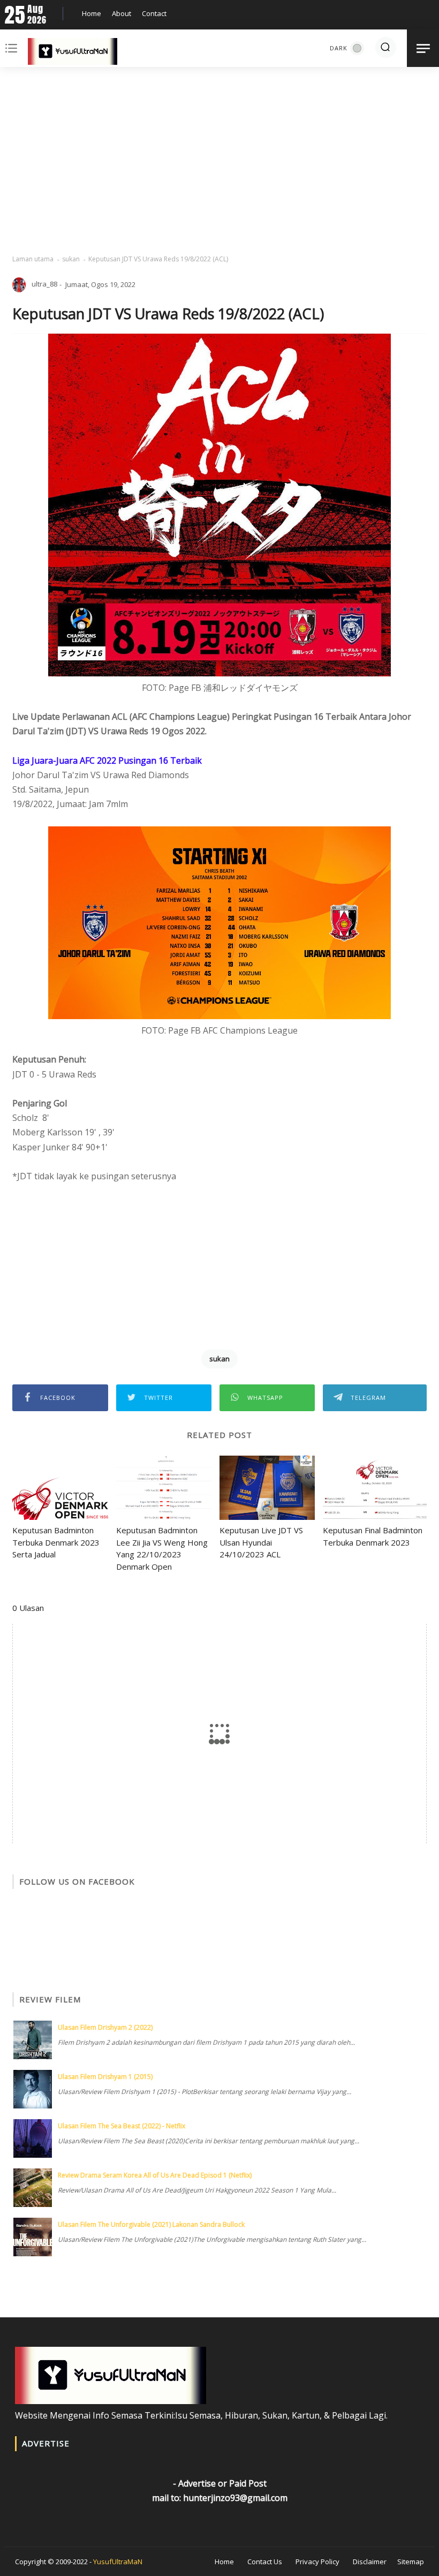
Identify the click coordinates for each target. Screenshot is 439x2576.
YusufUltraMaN (118, 2562)
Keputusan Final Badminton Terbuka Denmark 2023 (373, 1536)
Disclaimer (370, 2562)
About (122, 13)
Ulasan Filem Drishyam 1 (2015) (105, 2077)
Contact (154, 13)
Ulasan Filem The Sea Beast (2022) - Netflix (122, 2126)
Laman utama (33, 259)
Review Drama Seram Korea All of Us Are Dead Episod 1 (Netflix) (155, 2175)
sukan (71, 259)
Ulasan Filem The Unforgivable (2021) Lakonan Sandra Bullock (151, 2224)
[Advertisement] (219, 161)
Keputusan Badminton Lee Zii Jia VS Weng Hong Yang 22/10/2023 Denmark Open (162, 1548)
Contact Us (265, 2562)
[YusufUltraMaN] (73, 54)
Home (92, 13)
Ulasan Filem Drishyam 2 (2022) (105, 2027)
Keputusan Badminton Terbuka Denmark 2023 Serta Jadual (56, 1542)
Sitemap (411, 2562)
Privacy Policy (317, 2562)
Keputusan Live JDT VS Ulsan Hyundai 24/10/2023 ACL (261, 1542)
